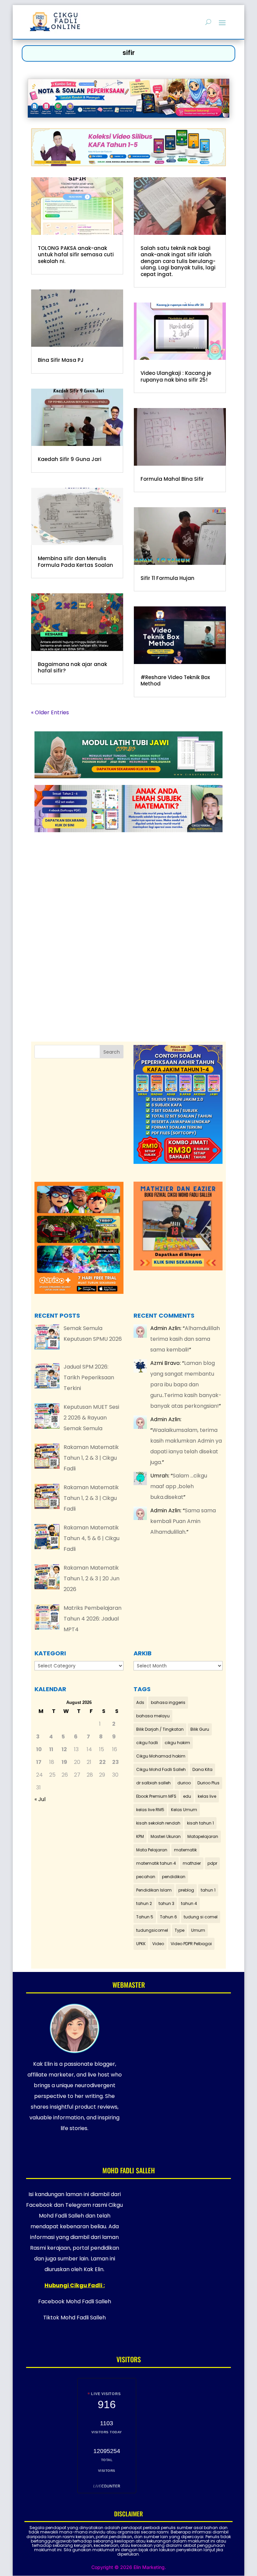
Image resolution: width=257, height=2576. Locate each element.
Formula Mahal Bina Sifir (172, 479)
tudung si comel (201, 1917)
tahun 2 (144, 1903)
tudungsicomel (152, 1930)
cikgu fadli (147, 1743)
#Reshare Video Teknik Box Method (175, 681)
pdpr (212, 1863)
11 (51, 1749)
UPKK (141, 1944)
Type (180, 1930)
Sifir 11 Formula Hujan (167, 578)
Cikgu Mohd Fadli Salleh (161, 1769)
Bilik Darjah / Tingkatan (160, 1729)
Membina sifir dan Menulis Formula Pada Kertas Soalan (75, 562)
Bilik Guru (200, 1729)
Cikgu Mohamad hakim (161, 1756)
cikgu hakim (177, 1743)
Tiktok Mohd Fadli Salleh (74, 2318)
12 (64, 1749)
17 (39, 1762)
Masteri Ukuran (166, 1836)
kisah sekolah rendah (158, 1823)
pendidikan (174, 1877)
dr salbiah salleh (153, 1783)
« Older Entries (50, 712)
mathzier (192, 1863)
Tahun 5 (145, 1917)
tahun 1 (208, 1890)
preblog (186, 1890)
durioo (184, 1783)
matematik (185, 1850)
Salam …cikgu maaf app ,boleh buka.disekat (179, 1486)
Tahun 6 (168, 1917)
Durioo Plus (208, 1783)
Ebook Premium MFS (156, 1796)
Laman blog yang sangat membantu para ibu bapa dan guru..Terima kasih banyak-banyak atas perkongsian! (186, 1384)
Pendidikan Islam (154, 1890)
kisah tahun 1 (200, 1823)
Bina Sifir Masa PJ (61, 360)
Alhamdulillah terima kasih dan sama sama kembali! (185, 1339)
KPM (140, 1836)
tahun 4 (189, 1903)
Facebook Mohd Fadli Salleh (75, 2301)
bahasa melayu (153, 1716)
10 (39, 1749)
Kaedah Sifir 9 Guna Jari (70, 459)
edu (187, 1796)
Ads (140, 1702)
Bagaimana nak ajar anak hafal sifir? (72, 668)
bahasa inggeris (168, 1702)
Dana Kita (202, 1769)
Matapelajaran (203, 1836)
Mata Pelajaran (152, 1850)
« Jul (40, 1799)
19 (64, 1762)
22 (102, 1762)
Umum (198, 1930)
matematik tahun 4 (156, 1863)
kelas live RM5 (150, 1810)
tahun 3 (166, 1903)
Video (158, 1944)
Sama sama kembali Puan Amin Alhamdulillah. (183, 1521)
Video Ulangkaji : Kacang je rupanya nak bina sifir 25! (176, 376)
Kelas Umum (184, 1810)
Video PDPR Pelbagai (191, 1944)
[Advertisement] (135, 920)
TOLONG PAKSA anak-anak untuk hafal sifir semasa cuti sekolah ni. (76, 255)
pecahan (146, 1877)
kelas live (207, 1796)
